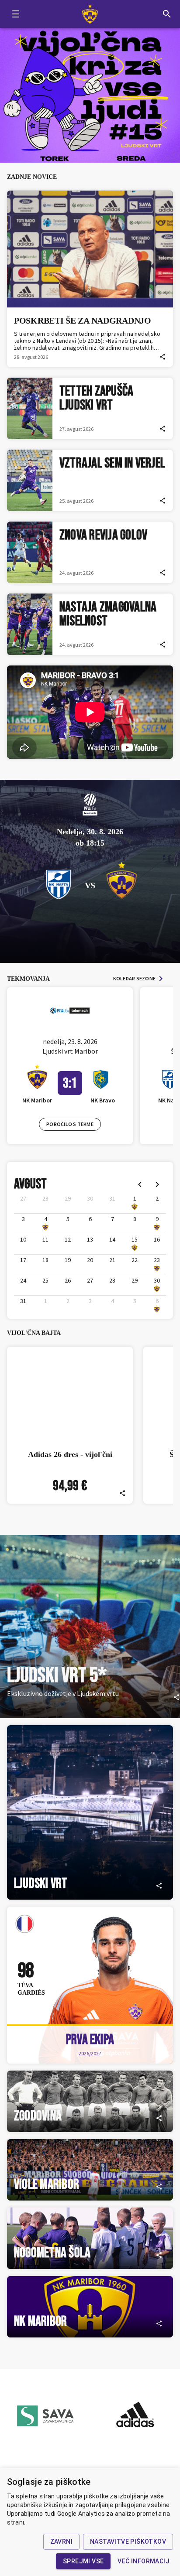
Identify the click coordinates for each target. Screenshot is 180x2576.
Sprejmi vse (83, 2561)
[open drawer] (16, 14)
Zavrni (61, 2542)
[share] (163, 357)
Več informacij (144, 2561)
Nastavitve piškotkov (128, 2542)
